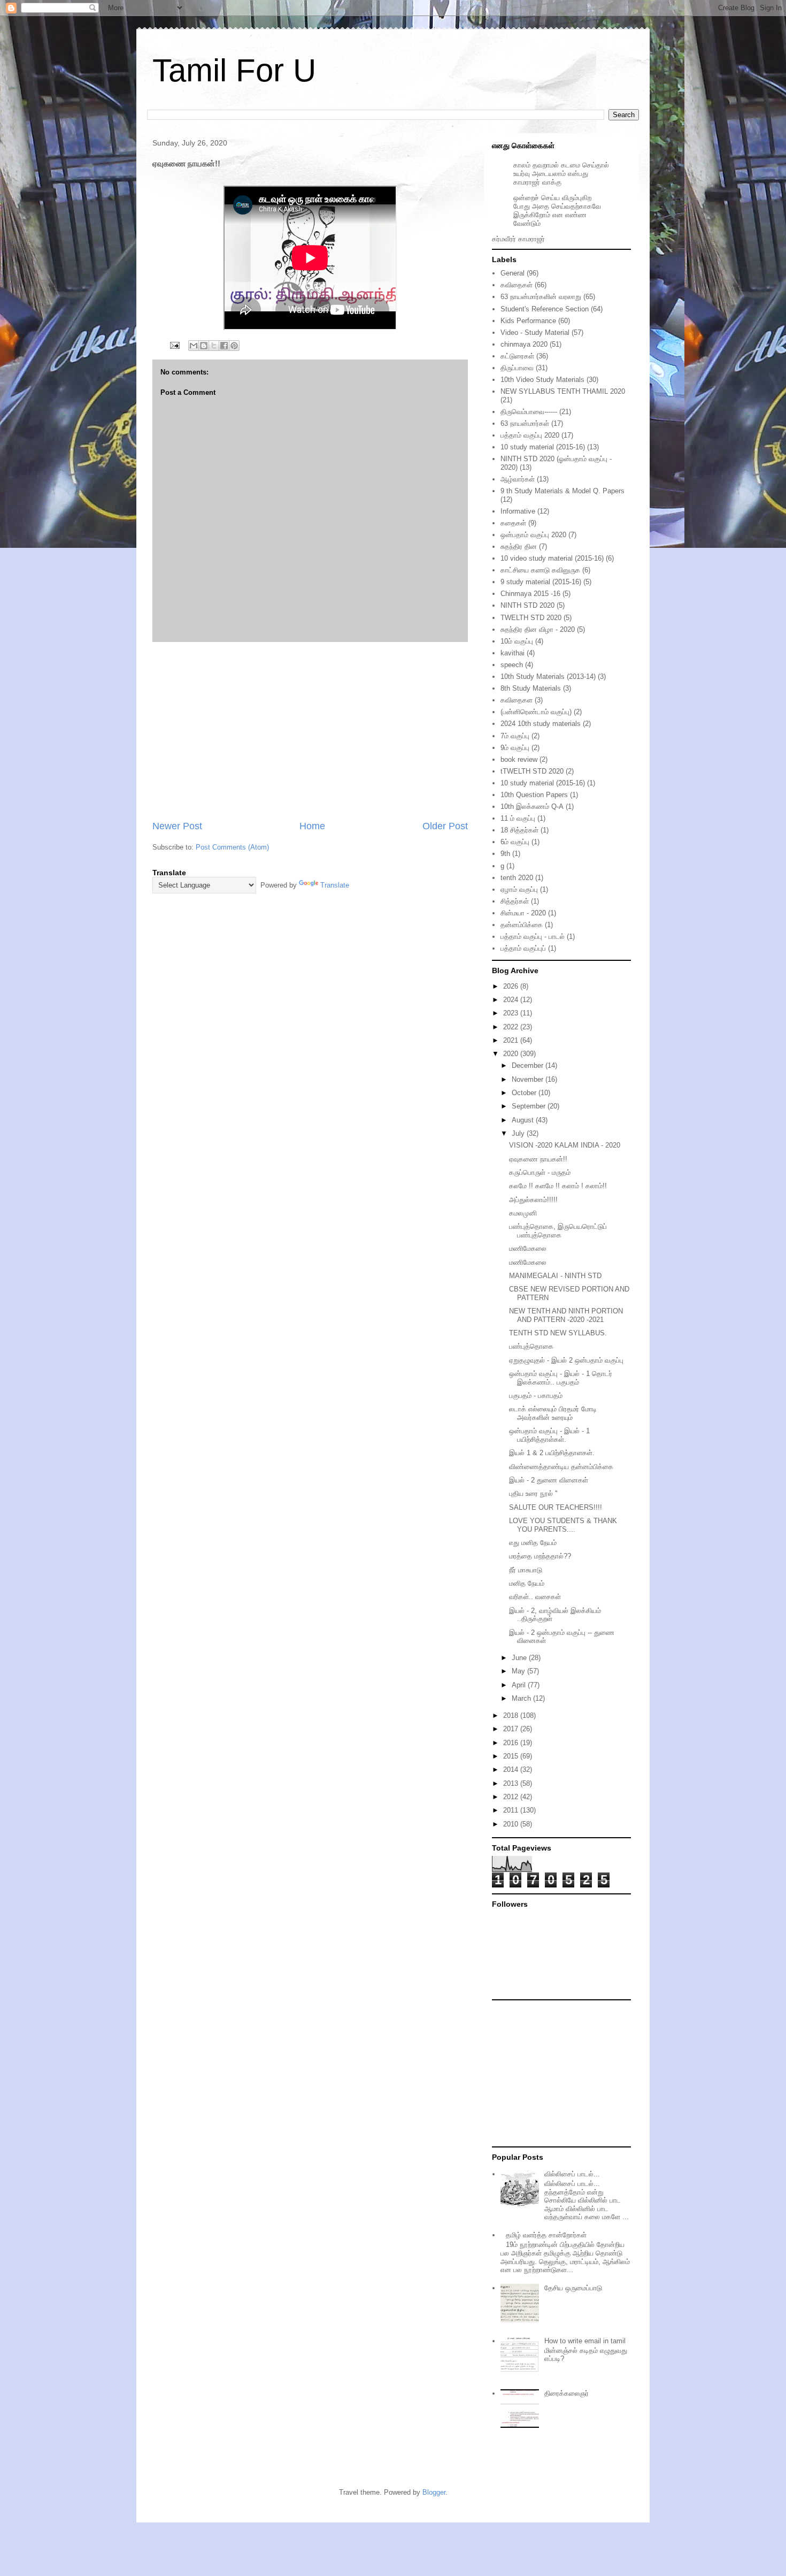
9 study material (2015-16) (541, 582)
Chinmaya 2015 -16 (530, 594)
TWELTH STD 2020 (531, 618)
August (524, 1120)
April (520, 1685)
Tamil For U (234, 70)
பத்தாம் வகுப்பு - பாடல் (533, 937)
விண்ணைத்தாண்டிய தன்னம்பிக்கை (561, 1467)
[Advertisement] (310, 731)
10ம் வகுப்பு (517, 641)
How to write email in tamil (585, 2341)
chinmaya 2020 (524, 344)
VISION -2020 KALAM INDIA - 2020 (565, 1145)
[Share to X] (214, 346)
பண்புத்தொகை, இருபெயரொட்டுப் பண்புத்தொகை (558, 1231)
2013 (512, 1783)
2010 (512, 1824)
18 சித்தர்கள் (519, 830)
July (519, 1133)
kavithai (513, 653)
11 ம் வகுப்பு (518, 818)
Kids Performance (528, 321)
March (522, 1698)
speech (512, 665)
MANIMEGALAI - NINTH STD (555, 1276)
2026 (512, 986)
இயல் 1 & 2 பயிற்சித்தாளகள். (552, 1453)
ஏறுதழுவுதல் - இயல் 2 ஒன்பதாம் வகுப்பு (566, 1360)
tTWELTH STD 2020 (532, 771)
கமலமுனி (523, 1213)
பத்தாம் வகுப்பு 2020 (530, 435)
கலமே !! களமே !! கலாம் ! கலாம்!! (558, 1186)
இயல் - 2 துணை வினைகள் (549, 1480)
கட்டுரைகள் (517, 356)
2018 (512, 1715)
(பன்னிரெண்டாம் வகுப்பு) (536, 712)
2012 (512, 1797)
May (519, 1671)
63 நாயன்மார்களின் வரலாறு (541, 297)
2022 (512, 1027)
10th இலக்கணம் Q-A (532, 807)
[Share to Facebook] (224, 346)
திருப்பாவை (517, 368)
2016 (512, 1743)
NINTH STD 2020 (527, 605)
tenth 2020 (517, 878)
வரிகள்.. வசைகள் (535, 1597)
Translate (335, 885)
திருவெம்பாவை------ (529, 412)
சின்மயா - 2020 (523, 913)
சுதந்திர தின (519, 546)
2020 (512, 1054)
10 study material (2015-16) (543, 447)
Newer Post (177, 826)
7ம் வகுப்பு (515, 736)
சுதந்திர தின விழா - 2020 (538, 629)
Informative (518, 511)
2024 (512, 1000)
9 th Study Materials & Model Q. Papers (562, 491)
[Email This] (194, 346)
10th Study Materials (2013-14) (548, 677)
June (520, 1658)
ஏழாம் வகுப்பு (519, 889)
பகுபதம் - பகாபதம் (536, 1396)
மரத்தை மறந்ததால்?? (540, 1556)
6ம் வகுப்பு (515, 842)
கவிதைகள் (517, 285)
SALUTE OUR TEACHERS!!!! (556, 1507)
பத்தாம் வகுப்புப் (523, 948)
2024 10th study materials (541, 724)
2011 (512, 1810)
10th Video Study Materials (542, 380)
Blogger (434, 2492)
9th (505, 854)
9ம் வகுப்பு (515, 748)
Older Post (445, 826)
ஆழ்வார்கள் (518, 479)
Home (312, 826)
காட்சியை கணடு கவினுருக (540, 570)
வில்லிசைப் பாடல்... (572, 2174)
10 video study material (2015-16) (552, 558)
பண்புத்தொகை (531, 1346)
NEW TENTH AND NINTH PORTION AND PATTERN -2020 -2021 (566, 1315)
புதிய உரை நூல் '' (533, 1493)
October (525, 1093)
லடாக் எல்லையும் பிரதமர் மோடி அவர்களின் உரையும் (553, 1413)
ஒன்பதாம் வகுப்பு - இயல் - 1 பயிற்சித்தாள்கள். (549, 1435)
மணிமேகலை (528, 1248)
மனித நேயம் (527, 1583)
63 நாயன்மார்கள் (525, 423)
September (530, 1106)
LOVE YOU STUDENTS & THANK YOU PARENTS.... (563, 1525)
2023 (512, 1013)
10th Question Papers (534, 795)
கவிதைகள (517, 700)
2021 (512, 1040)
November (529, 1079)
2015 (512, 1756)
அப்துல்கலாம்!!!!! (533, 1200)
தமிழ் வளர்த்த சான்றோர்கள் (546, 2235)
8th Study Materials (531, 688)
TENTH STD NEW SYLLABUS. (558, 1333)
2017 (512, 1729)
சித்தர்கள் (515, 901)
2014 (512, 1769)
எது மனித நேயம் (533, 1543)
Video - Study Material (535, 332)
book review (519, 759)
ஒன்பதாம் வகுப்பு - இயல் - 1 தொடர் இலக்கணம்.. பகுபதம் (561, 1378)
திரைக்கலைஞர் (567, 2393)
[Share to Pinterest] (234, 346)
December (529, 1065)
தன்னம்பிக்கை (522, 925)
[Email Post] (174, 345)
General (513, 273)
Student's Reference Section (545, 309)
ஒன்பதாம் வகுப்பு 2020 (533, 535)
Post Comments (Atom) (232, 847)
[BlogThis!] (204, 346)
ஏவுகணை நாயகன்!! (538, 1159)
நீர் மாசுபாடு (526, 1570)
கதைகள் (513, 523)
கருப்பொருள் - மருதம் (540, 1172)
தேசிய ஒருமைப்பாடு (573, 2288)
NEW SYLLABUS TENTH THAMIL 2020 (563, 391)
